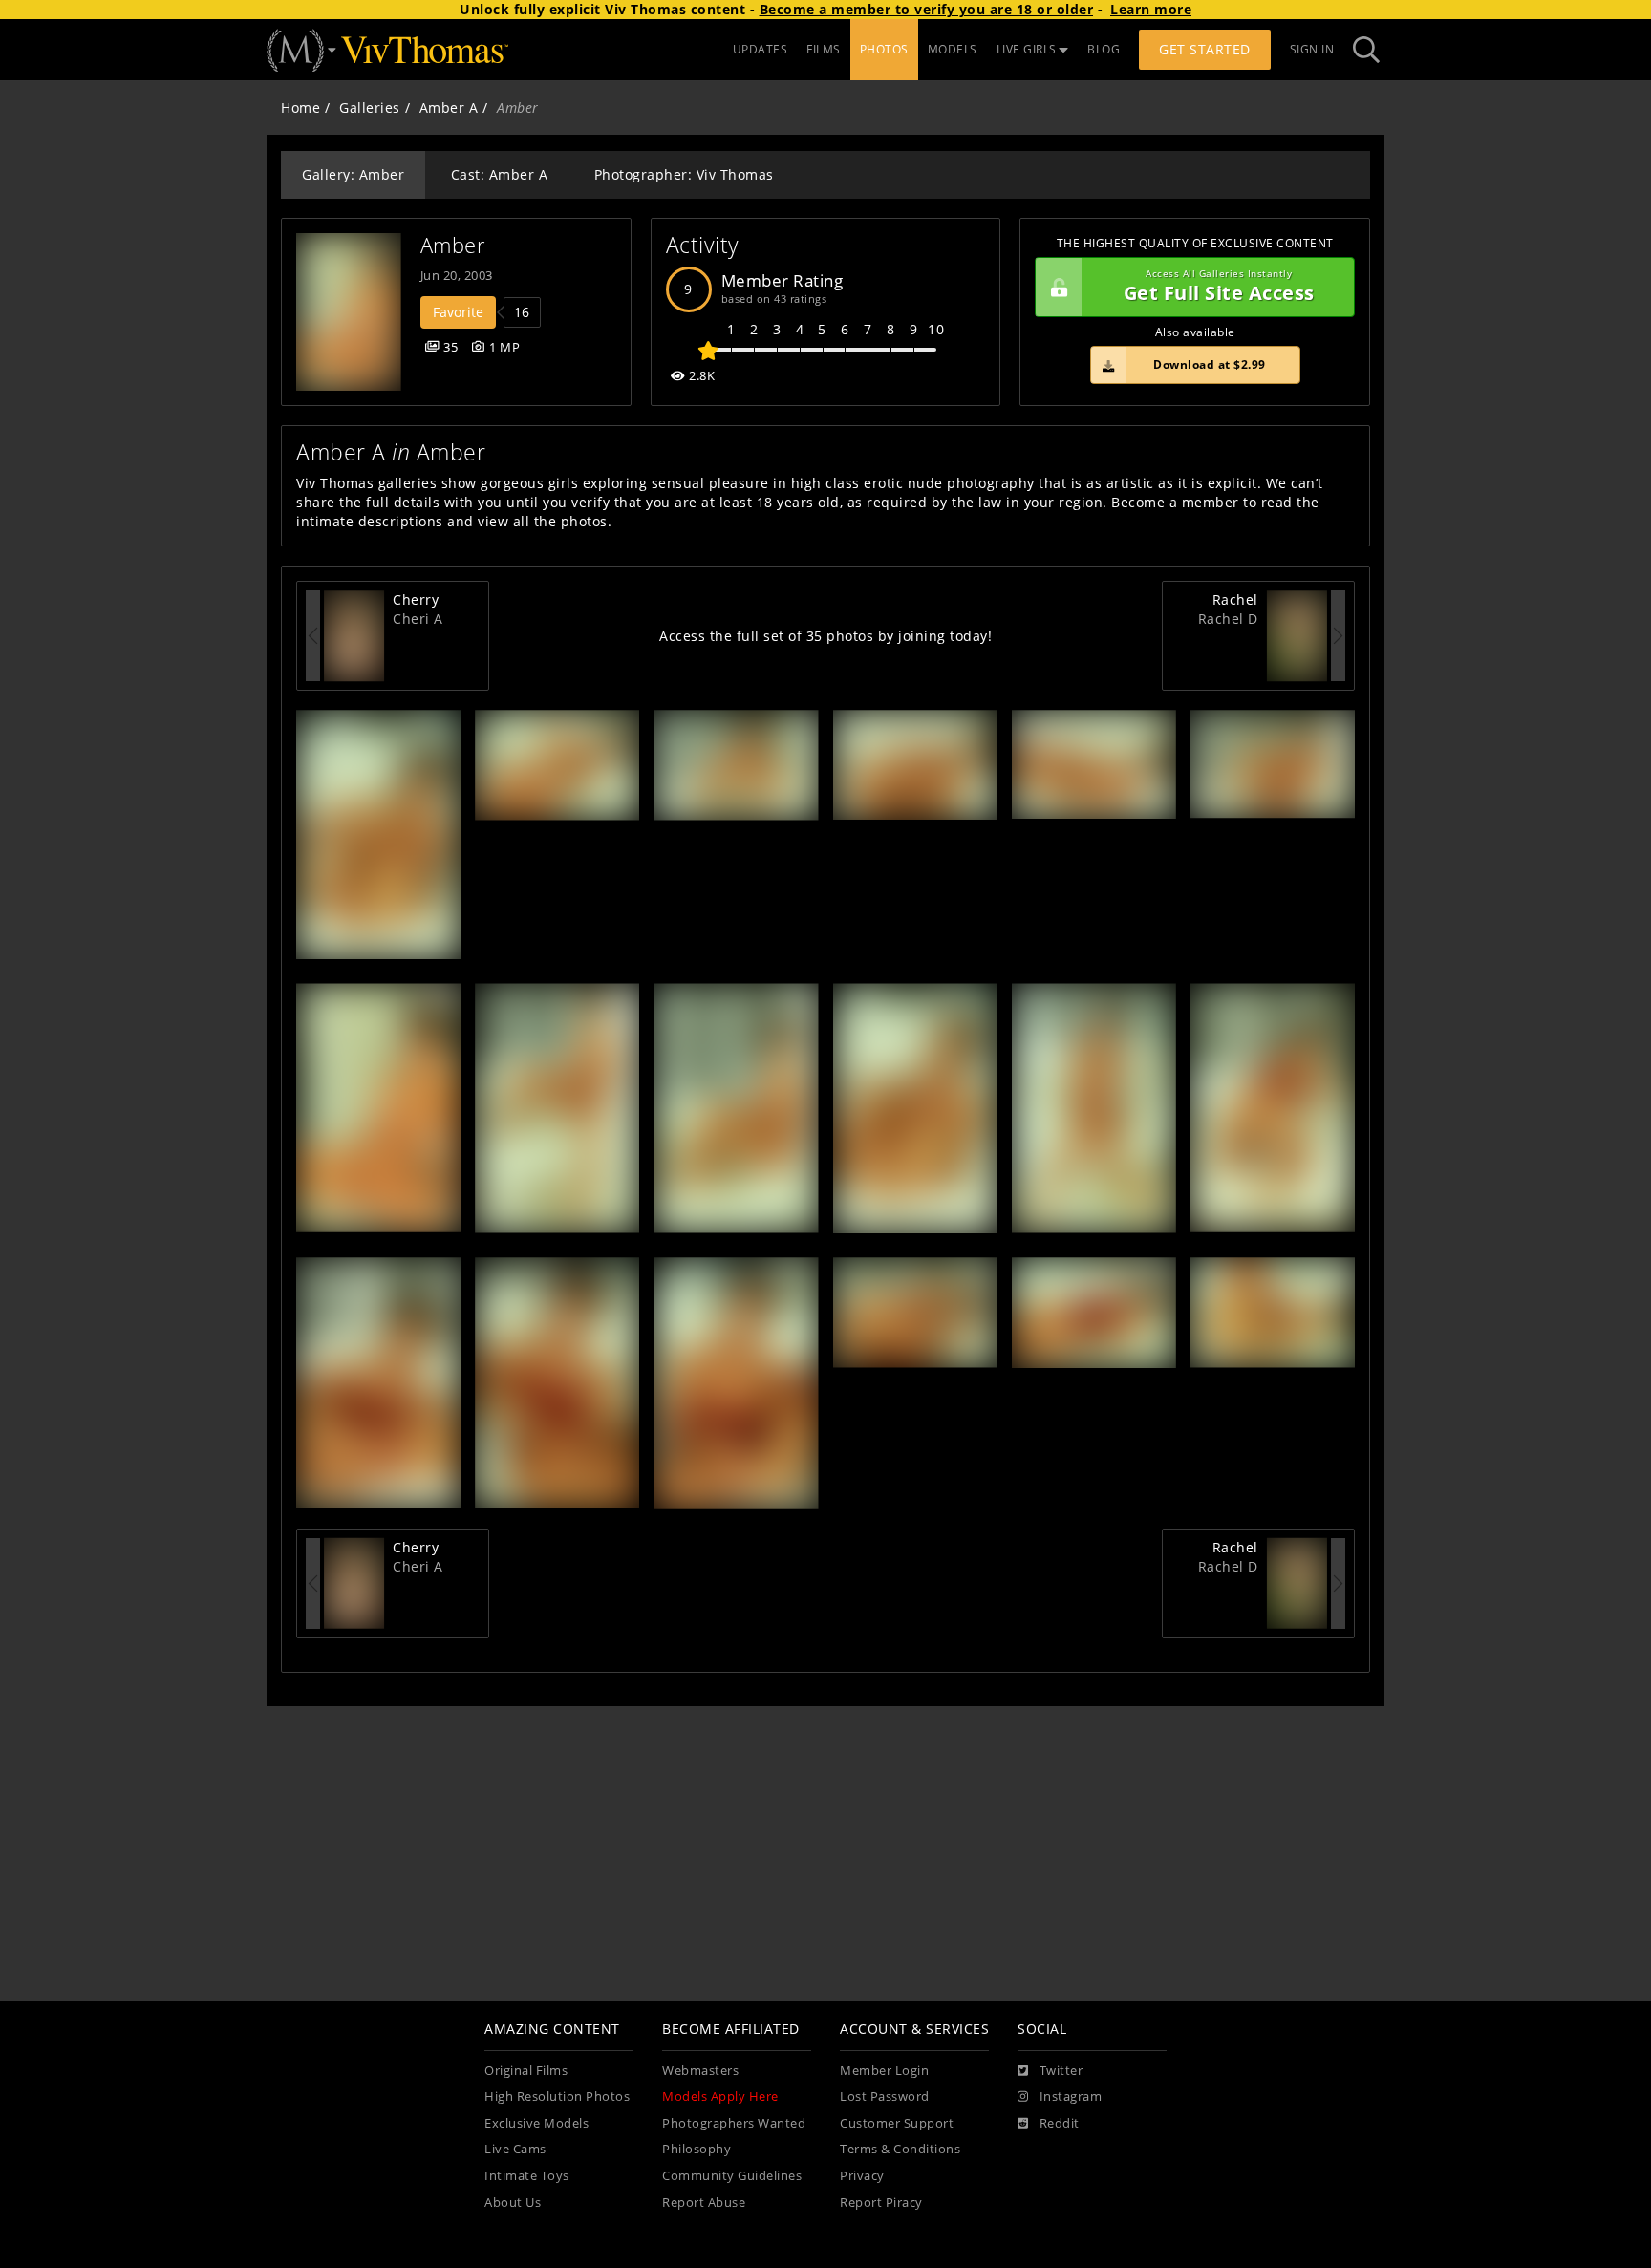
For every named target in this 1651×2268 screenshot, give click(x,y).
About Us (513, 2203)
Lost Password (885, 2097)
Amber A (449, 107)
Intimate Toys (527, 2176)
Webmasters (700, 2071)
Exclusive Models (536, 2123)
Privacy (862, 2176)
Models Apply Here (720, 2097)
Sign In (1312, 49)
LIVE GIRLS (1027, 49)
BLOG (1104, 49)
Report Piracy (881, 2203)
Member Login (884, 2071)
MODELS (953, 49)
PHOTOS (884, 49)
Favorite (458, 312)
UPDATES (761, 49)
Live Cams (515, 2149)
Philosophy (697, 2149)
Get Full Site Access (1219, 287)
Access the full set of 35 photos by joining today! (825, 636)
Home (300, 107)
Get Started (1205, 49)
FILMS (824, 49)
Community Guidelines (732, 2176)
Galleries (370, 107)
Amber (453, 245)
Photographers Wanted (734, 2123)
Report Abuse (704, 2203)
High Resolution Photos (557, 2097)
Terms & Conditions (900, 2149)
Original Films (526, 2071)
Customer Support (897, 2123)
